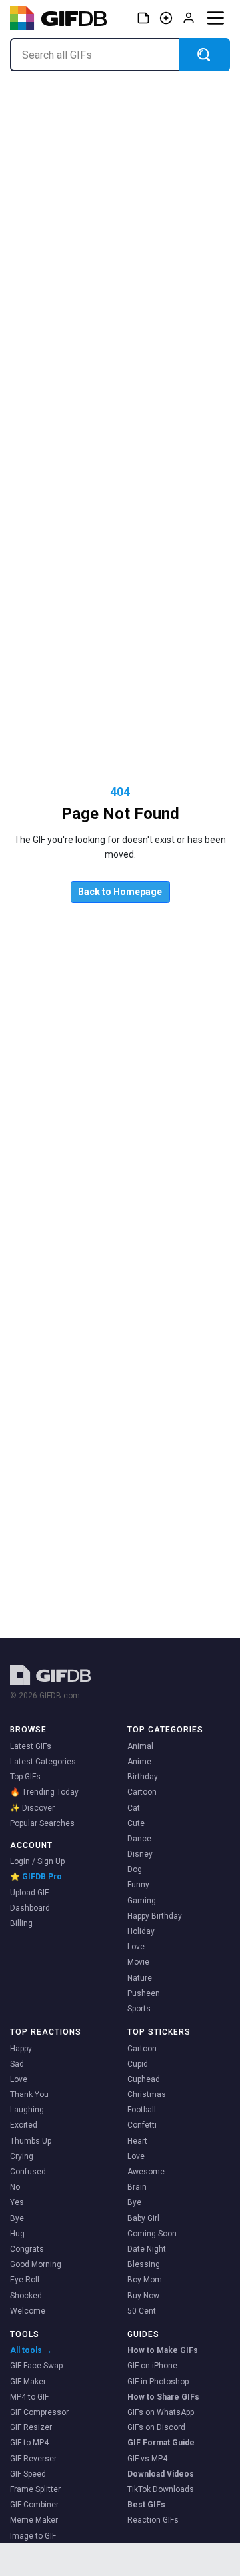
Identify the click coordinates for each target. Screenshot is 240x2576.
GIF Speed (28, 2474)
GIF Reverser (33, 2459)
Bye (17, 2218)
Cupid (138, 2064)
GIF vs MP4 (147, 2459)
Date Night (147, 2249)
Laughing (27, 2110)
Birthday (143, 1777)
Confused (28, 2172)
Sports (139, 2009)
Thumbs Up (31, 2141)
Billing (21, 1923)
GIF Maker (28, 2382)
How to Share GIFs (163, 2397)
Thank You (29, 2094)
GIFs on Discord (156, 2427)
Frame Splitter (35, 2489)
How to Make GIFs (163, 2350)
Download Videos (161, 2474)
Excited (24, 2125)
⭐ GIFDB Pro (36, 1877)
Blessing (144, 2264)
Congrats (27, 2249)
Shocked (26, 2296)
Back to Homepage (120, 892)
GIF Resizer (31, 2427)
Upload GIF (29, 1893)
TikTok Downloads (161, 2489)
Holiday (141, 1931)
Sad (17, 2064)
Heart (137, 2141)
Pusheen (144, 1993)
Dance (139, 1839)
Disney (140, 1854)
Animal (140, 1746)
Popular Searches (42, 1823)
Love (136, 1947)
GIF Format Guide (161, 2443)
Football (142, 2110)
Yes (17, 2202)
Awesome (146, 2172)
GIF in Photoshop (158, 2382)
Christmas (147, 2094)
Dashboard (30, 1908)
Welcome (28, 2311)
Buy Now (143, 2296)
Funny (138, 1885)
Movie (138, 1962)
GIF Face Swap (36, 2366)
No (15, 2187)
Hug (17, 2234)
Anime (139, 1762)
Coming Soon (152, 2234)
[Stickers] (143, 18)
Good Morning (36, 2264)
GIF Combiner (34, 2505)
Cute (136, 1823)
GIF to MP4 (29, 2443)
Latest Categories (43, 1762)
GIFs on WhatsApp (161, 2412)
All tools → (31, 2350)
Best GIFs (146, 2505)
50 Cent (142, 2311)
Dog (135, 1869)
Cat (134, 1808)
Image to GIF (33, 2536)
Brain (137, 2187)
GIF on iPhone (152, 2366)
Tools (25, 2334)
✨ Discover (32, 1808)
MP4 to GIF (29, 2397)
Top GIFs (25, 1777)
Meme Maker (34, 2520)
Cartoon (142, 1792)
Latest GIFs (31, 1746)
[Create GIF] (166, 18)
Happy (21, 2049)
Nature (140, 1978)
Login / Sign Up (37, 1861)
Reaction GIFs (153, 2520)
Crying (22, 2156)
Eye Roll (25, 2280)
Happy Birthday (155, 1916)
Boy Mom (145, 2280)
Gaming (142, 1901)
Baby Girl (143, 2218)
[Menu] (215, 18)
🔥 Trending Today (44, 1792)
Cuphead (144, 2079)
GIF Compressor (39, 2412)
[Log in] (189, 18)
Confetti (142, 2125)
